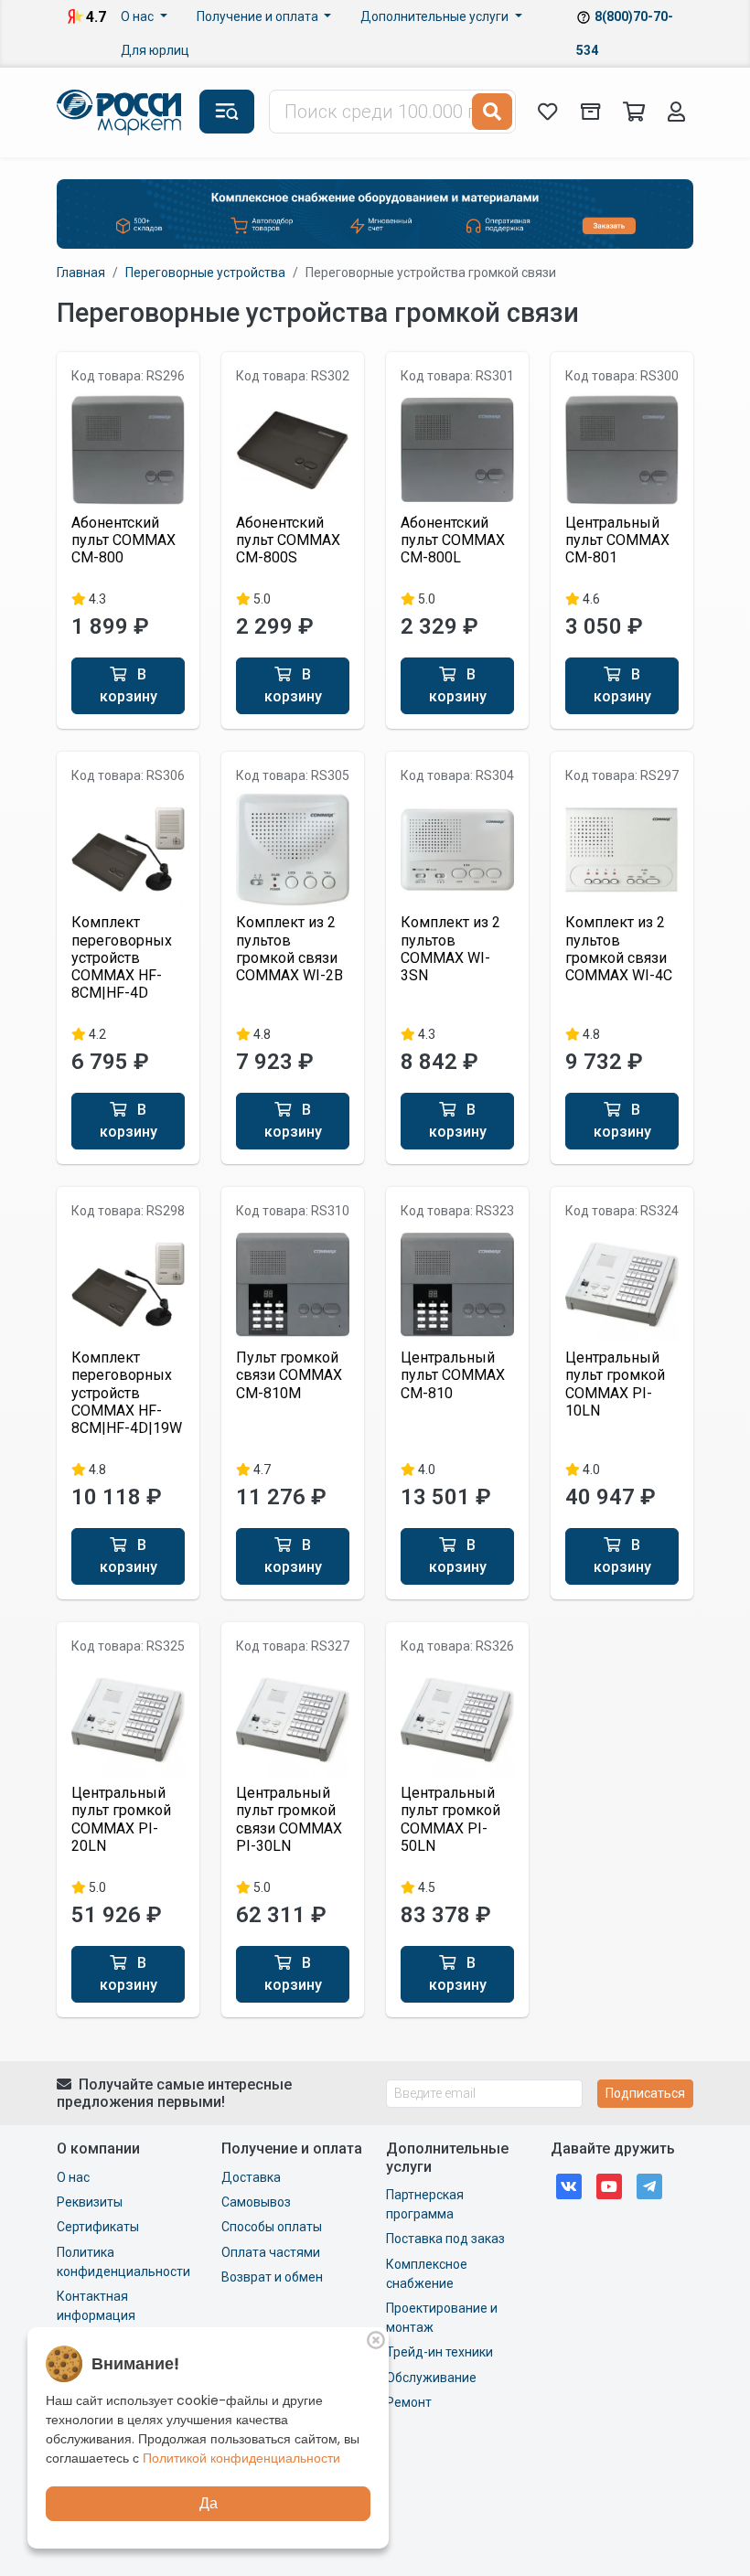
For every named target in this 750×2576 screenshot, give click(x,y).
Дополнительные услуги (436, 16)
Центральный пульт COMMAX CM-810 (453, 1375)
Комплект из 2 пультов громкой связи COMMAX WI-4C (619, 949)
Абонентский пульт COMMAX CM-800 (123, 540)
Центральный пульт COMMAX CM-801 (617, 540)
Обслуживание (431, 2378)
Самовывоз (256, 2202)
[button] (227, 112)
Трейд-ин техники (439, 2352)
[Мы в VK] (569, 2185)
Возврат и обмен (272, 2277)
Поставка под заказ (445, 2239)
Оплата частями (271, 2252)
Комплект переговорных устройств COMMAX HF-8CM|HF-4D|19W (127, 1393)
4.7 (96, 17)
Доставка (251, 2177)
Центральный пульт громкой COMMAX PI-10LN (615, 1384)
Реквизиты (90, 2202)
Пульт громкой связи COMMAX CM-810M (289, 1375)
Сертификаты (98, 2227)
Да (209, 2503)
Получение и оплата (259, 16)
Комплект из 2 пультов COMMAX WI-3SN (450, 949)
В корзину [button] (129, 685)
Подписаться (645, 2093)
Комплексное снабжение (427, 2274)
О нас (139, 16)
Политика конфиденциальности (123, 2262)
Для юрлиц (155, 50)
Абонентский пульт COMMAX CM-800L (453, 540)
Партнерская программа (425, 2204)
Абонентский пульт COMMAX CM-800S (288, 540)
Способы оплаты (272, 2227)
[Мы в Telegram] (649, 2185)
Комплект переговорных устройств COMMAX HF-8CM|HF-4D (122, 957)
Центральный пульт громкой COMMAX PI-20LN (121, 1819)
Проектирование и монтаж (442, 2318)
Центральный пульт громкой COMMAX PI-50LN (450, 1819)
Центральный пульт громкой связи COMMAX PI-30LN (289, 1819)
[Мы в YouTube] (609, 2185)
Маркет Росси (121, 112)
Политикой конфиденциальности (241, 2458)
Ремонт (409, 2402)
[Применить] (492, 112)
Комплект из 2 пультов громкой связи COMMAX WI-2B (289, 949)
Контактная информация (96, 2306)
